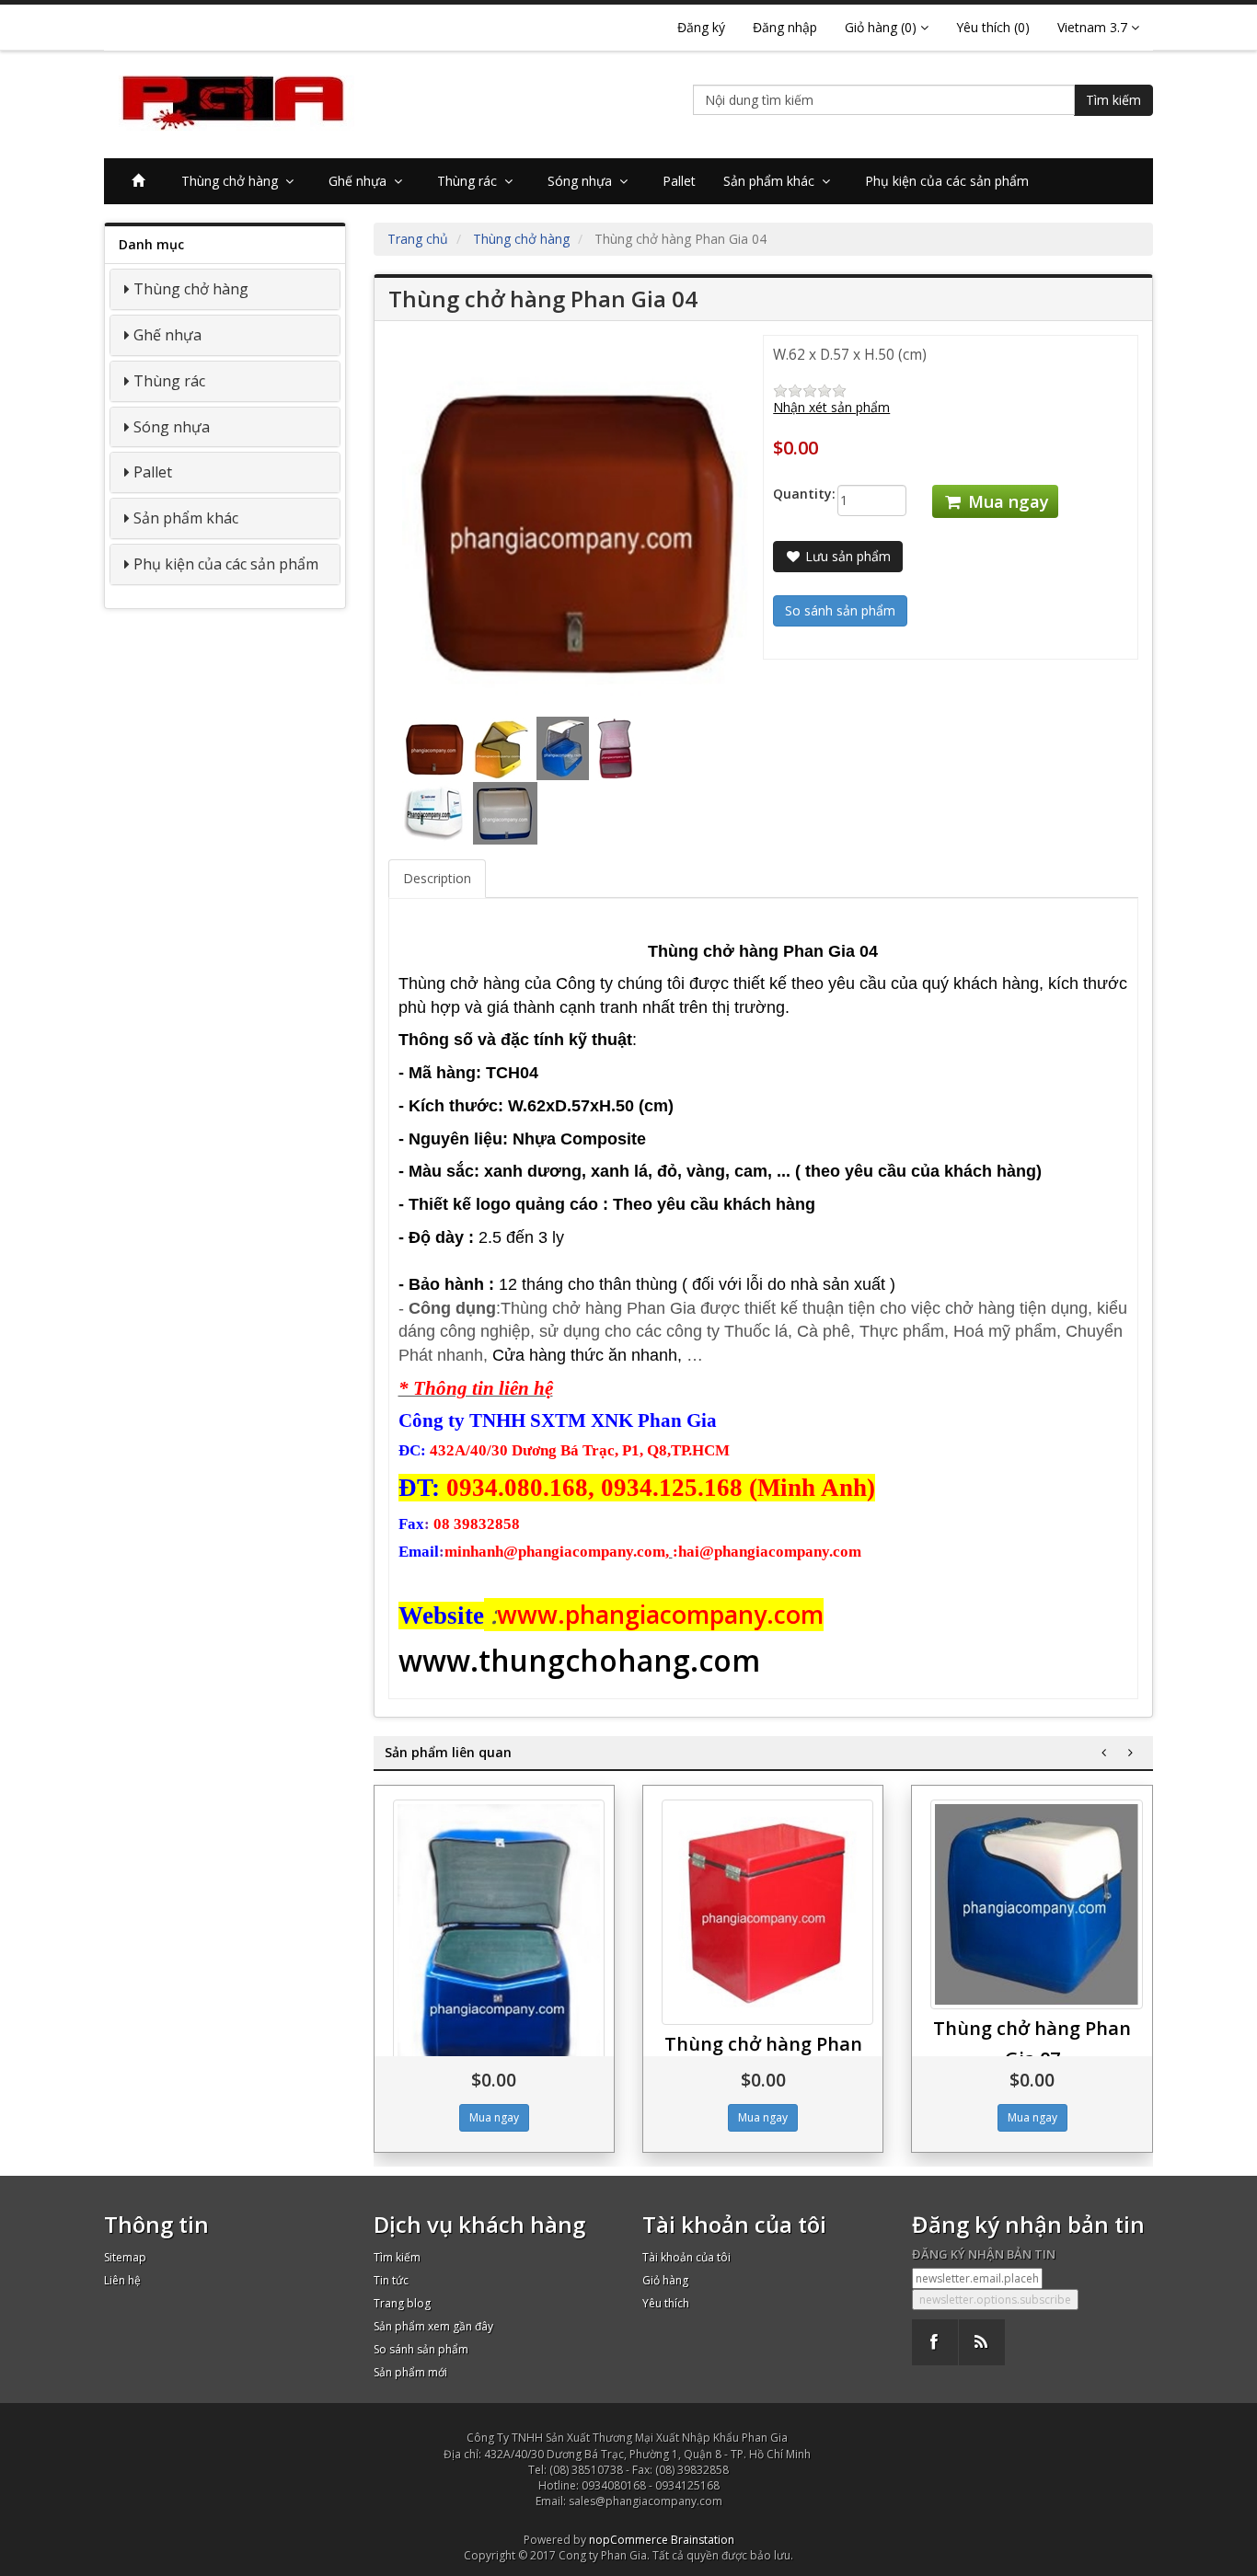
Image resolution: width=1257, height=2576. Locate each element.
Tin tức (391, 2280)
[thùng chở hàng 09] (499, 1949)
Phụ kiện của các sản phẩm (947, 181)
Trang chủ (418, 239)
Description (437, 878)
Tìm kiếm (1113, 100)
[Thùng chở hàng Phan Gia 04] (436, 747)
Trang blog (402, 2303)
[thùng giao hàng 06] (767, 1912)
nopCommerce (628, 2540)
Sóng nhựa (583, 181)
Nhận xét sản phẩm (831, 407)
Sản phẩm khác (773, 181)
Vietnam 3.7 (1094, 27)
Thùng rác (471, 181)
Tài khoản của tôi (686, 2257)
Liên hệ (122, 2280)
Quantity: (791, 494)
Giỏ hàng (665, 2280)
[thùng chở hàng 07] (1036, 1904)
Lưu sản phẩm (846, 556)
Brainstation (703, 2540)
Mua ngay (1006, 501)
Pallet (679, 181)
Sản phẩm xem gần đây (433, 2326)
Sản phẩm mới (410, 2372)
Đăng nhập (785, 27)
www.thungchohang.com (579, 1660)
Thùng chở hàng (233, 181)
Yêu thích (666, 2303)
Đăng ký (701, 27)
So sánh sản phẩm (421, 2349)
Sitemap (125, 2257)
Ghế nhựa (361, 181)
